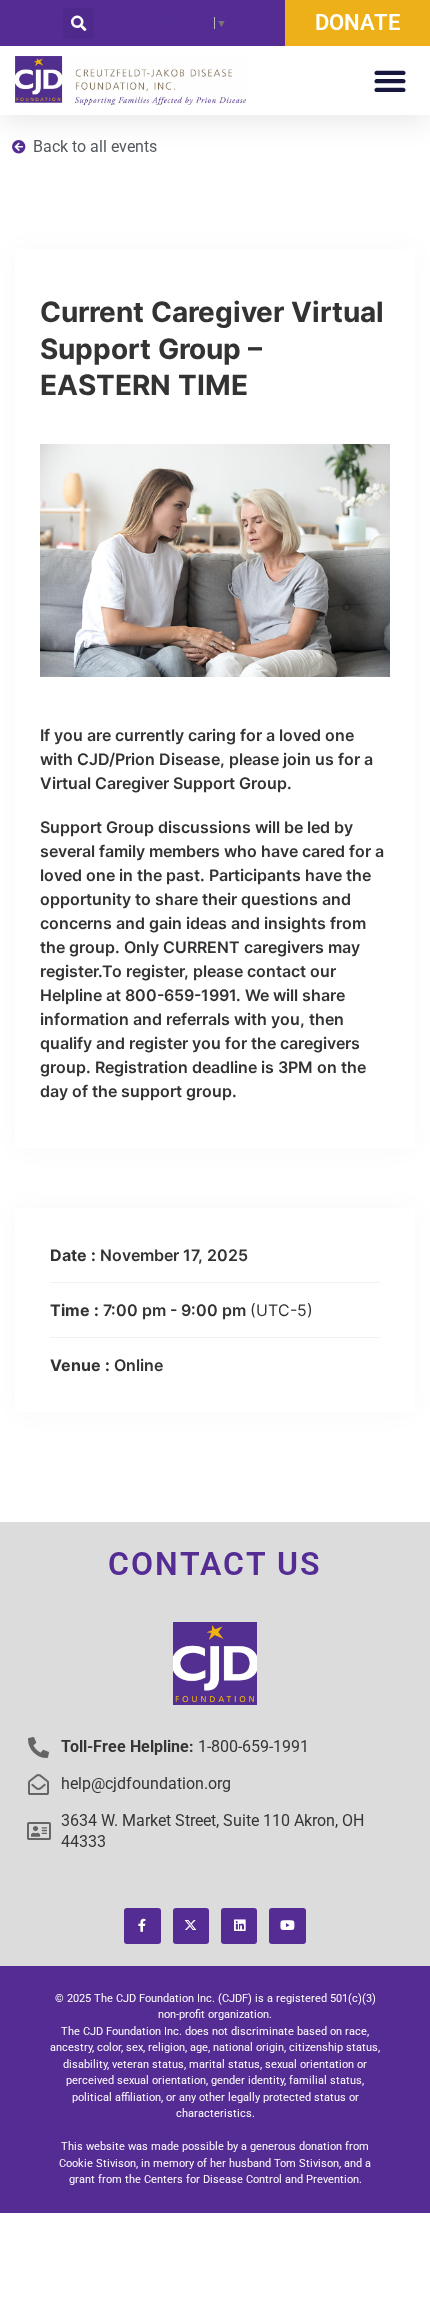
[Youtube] (287, 1926)
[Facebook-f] (142, 1926)
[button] (78, 23)
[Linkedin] (239, 1926)
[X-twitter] (191, 1926)
